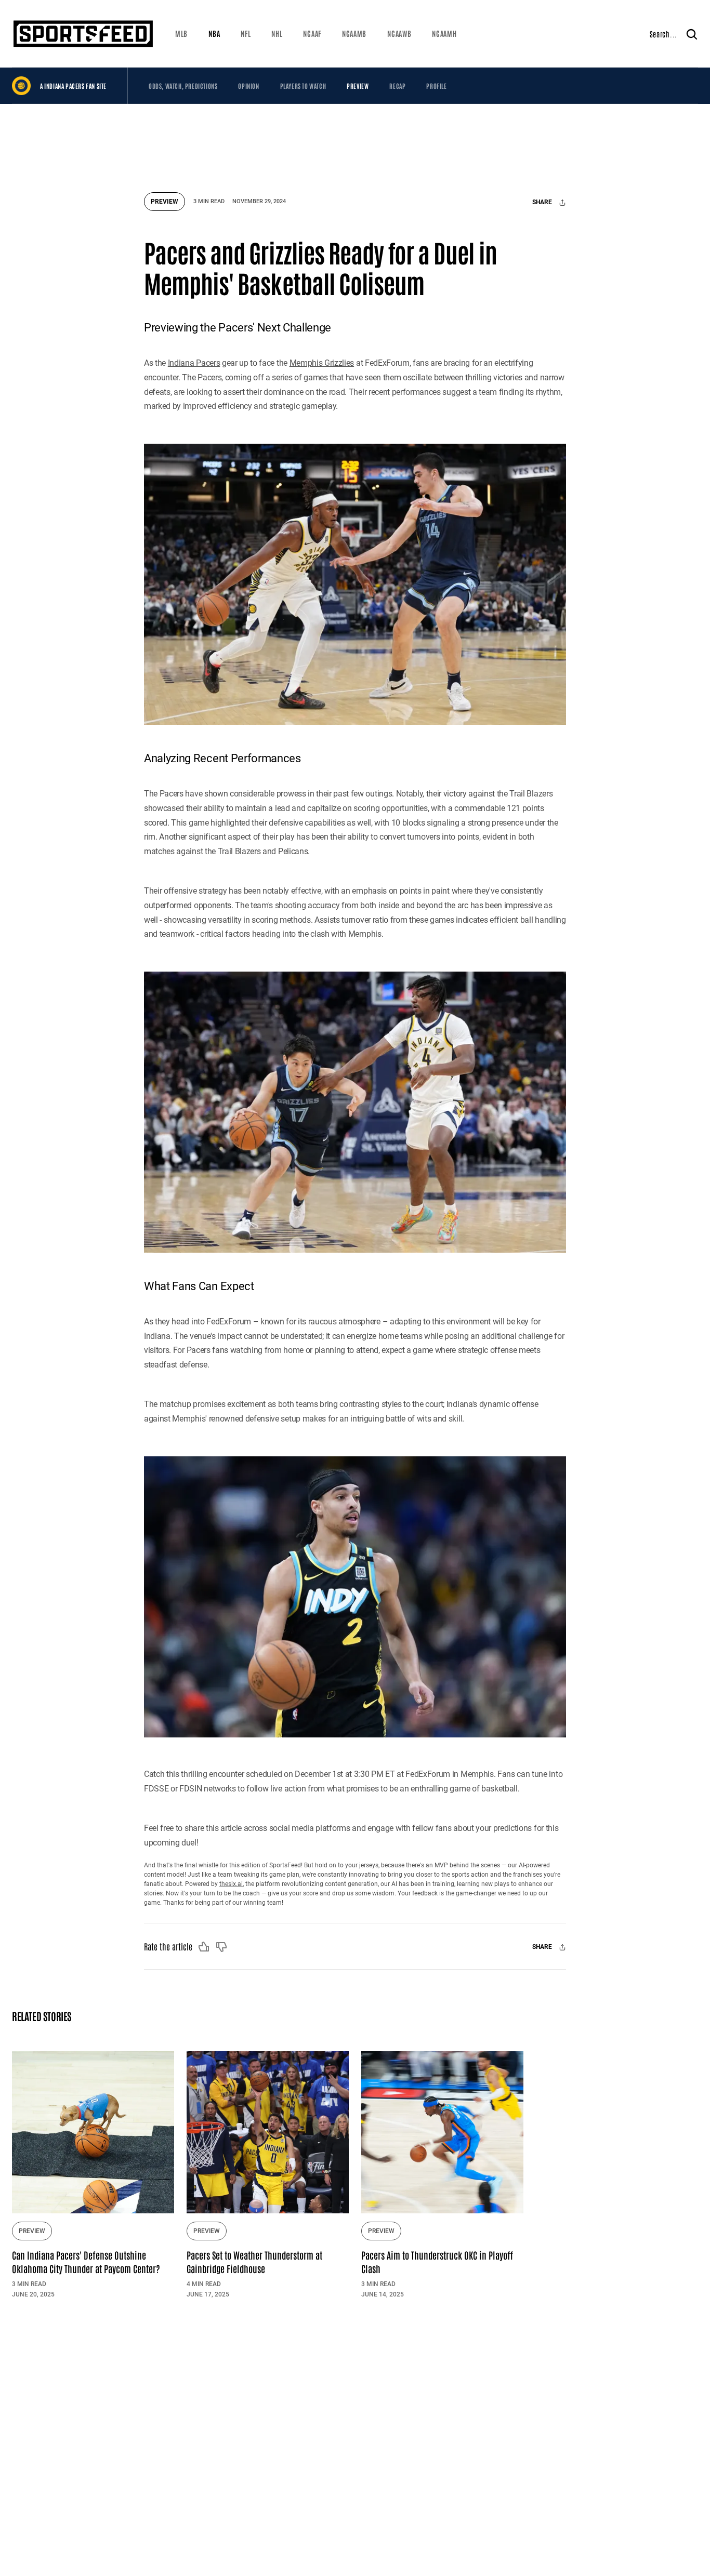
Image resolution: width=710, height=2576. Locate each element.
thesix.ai (231, 1884)
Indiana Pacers (194, 363)
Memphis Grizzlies (322, 363)
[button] (181, 34)
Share (543, 203)
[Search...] (692, 34)
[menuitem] (181, 34)
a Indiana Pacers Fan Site (73, 86)
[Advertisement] (355, 143)
